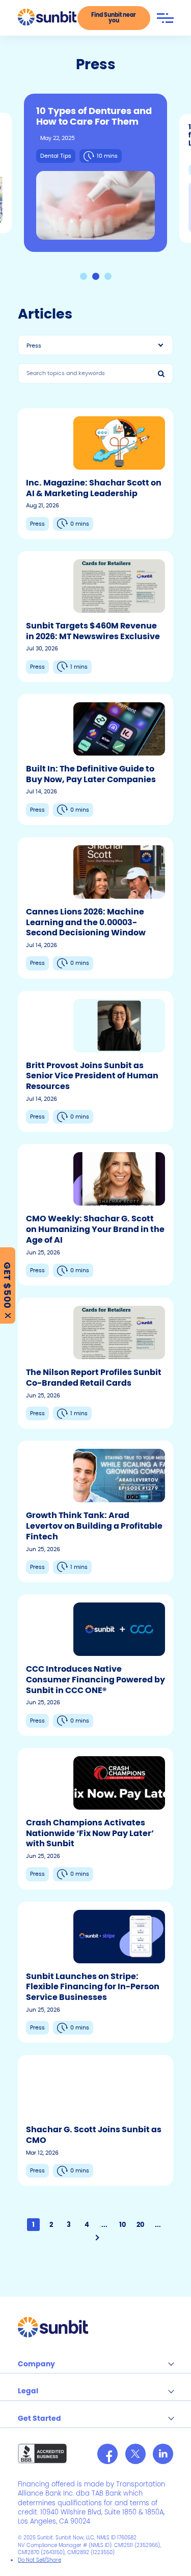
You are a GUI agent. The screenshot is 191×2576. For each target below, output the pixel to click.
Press (34, 346)
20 (140, 2225)
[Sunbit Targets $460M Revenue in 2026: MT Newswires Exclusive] (95, 617)
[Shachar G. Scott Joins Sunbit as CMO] (95, 2120)
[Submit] (163, 374)
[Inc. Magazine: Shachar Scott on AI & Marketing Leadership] (95, 474)
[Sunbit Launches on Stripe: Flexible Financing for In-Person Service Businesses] (95, 1972)
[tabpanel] (95, 173)
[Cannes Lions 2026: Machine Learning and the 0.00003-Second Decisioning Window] (95, 908)
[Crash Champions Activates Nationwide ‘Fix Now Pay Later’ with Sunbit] (95, 1819)
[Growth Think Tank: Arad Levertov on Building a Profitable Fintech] (95, 1511)
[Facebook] (107, 2454)
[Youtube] (163, 2454)
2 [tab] (96, 276)
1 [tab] (84, 276)
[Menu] (165, 18)
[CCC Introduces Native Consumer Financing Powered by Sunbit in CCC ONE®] (95, 1665)
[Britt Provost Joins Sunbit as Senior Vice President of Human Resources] (95, 1062)
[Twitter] (135, 2454)
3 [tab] (108, 276)
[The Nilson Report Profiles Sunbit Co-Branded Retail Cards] (95, 1363)
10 (122, 2225)
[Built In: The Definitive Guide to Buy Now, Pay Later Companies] (95, 760)
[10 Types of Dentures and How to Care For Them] (95, 173)
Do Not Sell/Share (39, 2560)
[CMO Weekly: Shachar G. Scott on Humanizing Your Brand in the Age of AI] (95, 1215)
